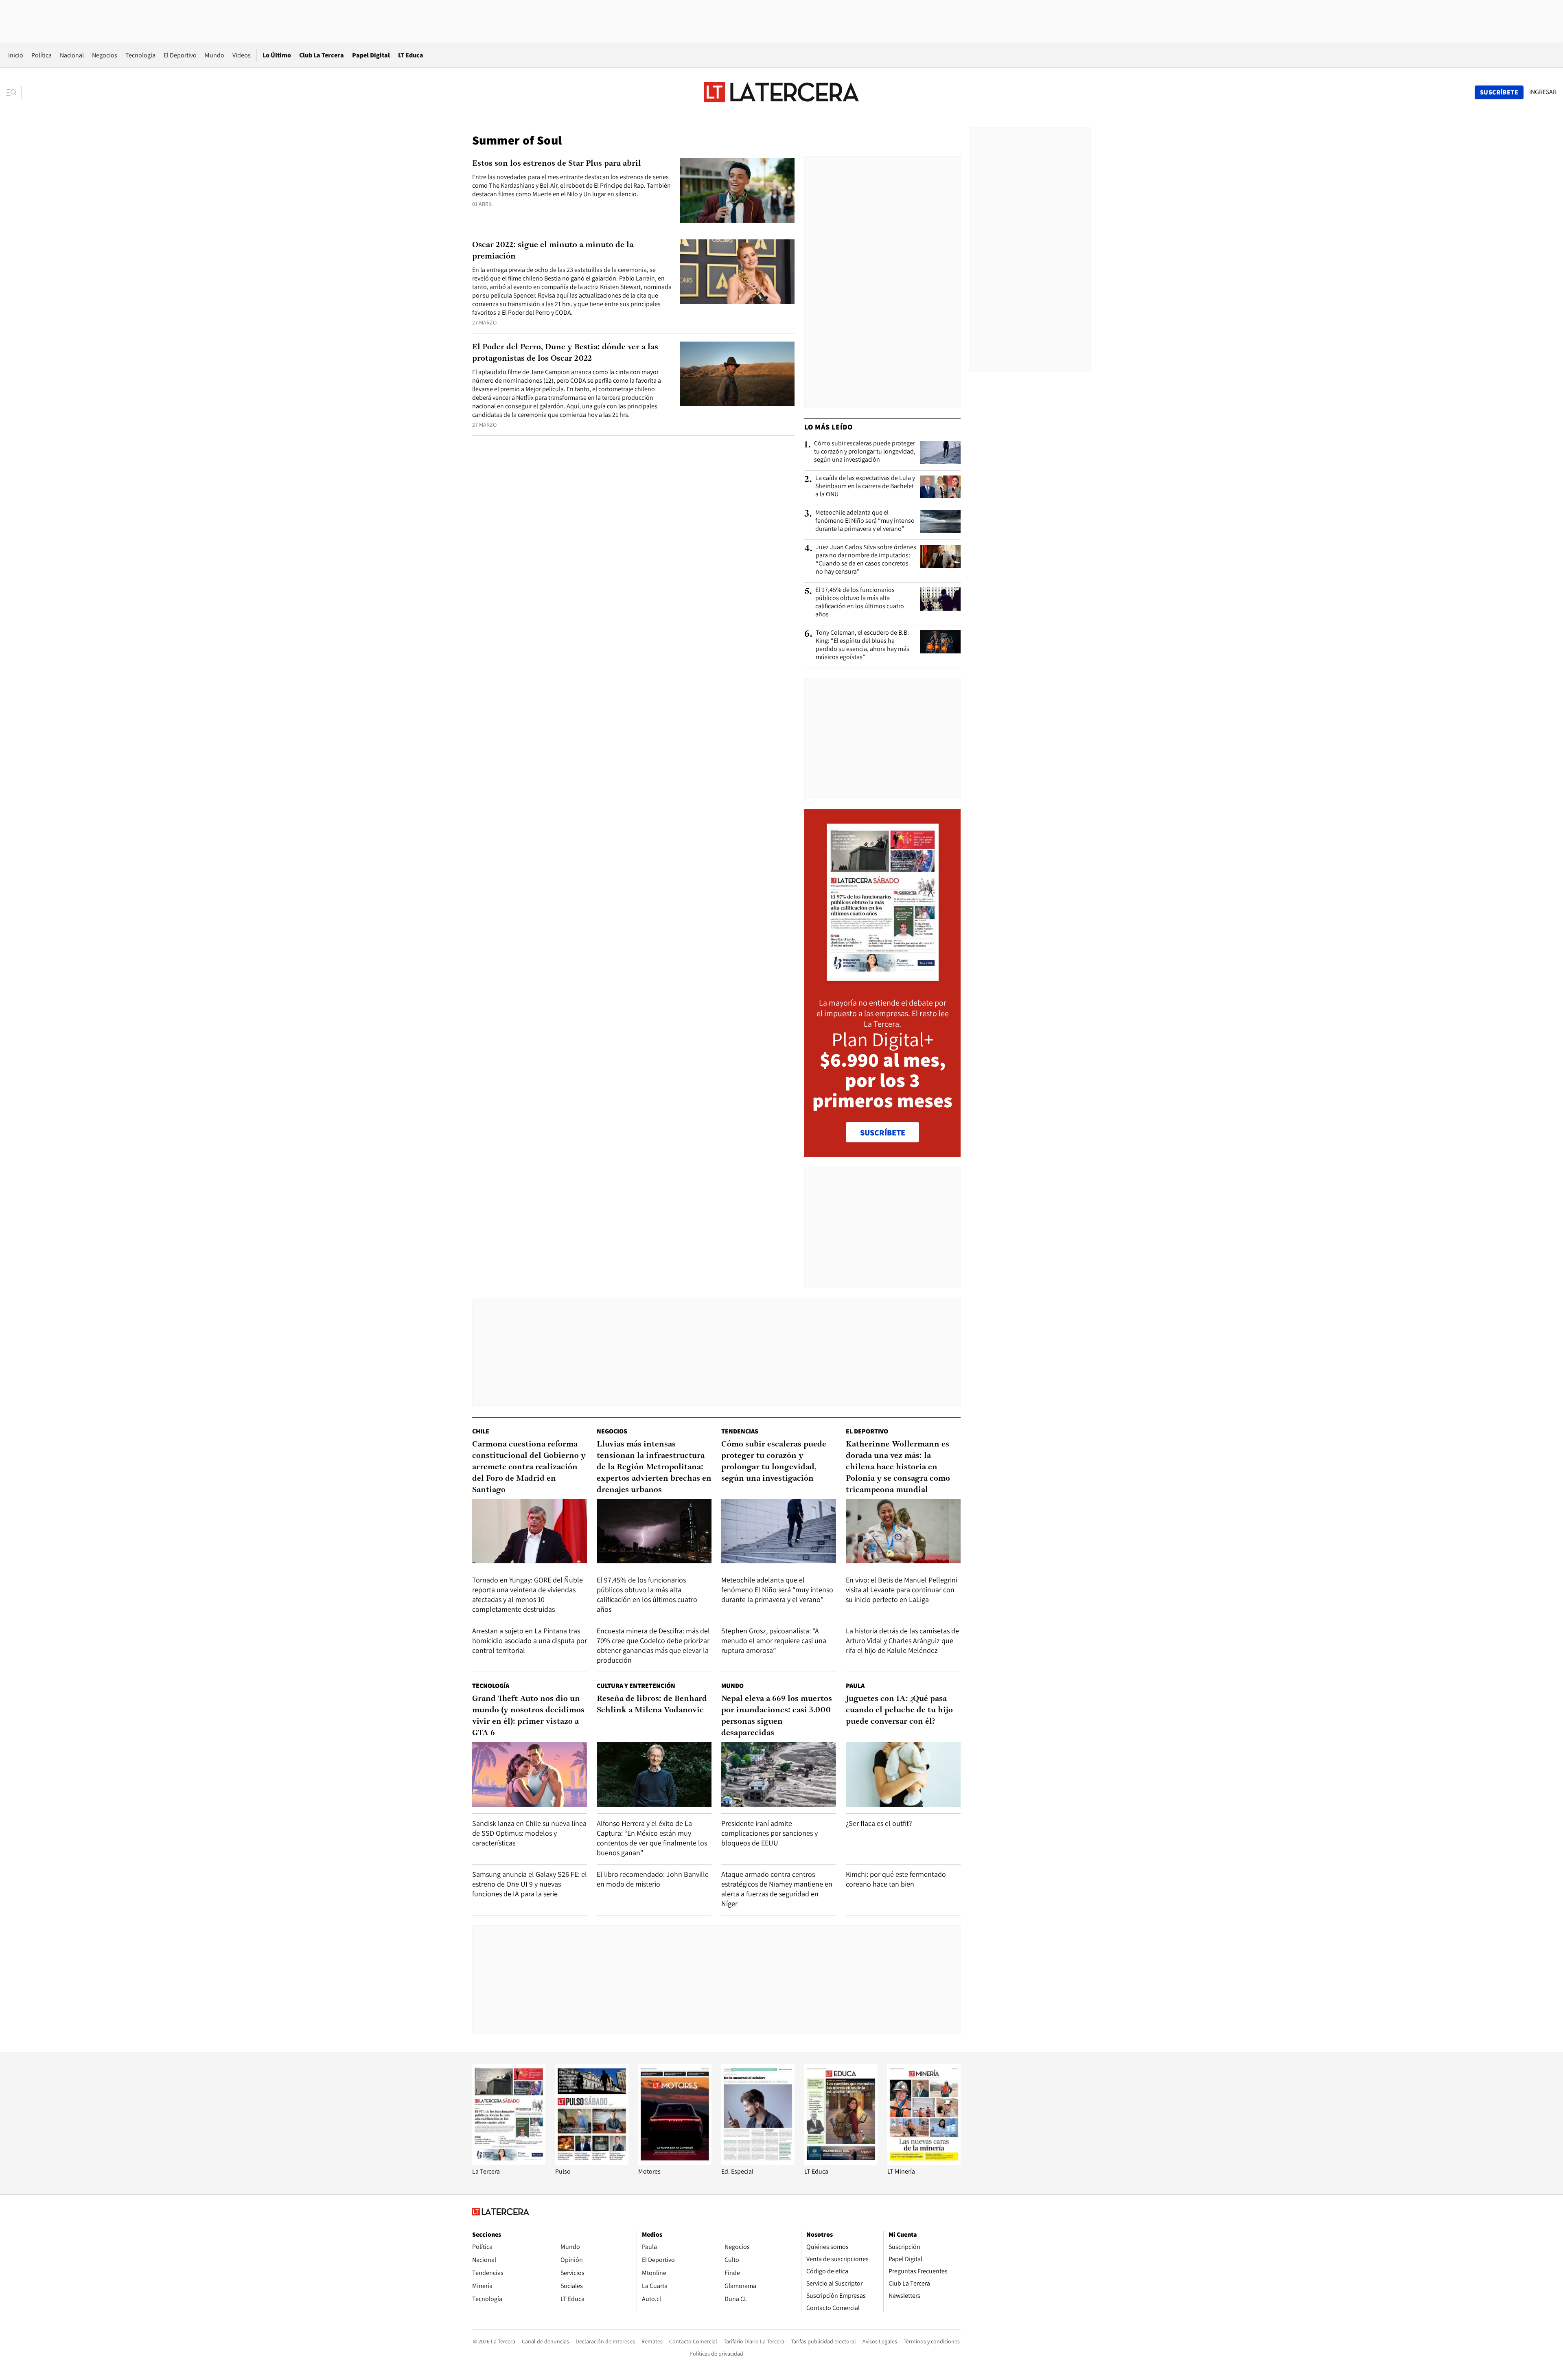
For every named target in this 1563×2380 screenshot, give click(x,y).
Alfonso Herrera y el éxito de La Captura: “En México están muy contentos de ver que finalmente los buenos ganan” (652, 1838)
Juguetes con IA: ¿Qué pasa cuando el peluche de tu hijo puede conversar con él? (899, 1710)
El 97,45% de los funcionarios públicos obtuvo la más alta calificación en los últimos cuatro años (860, 602)
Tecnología (140, 55)
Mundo (215, 55)
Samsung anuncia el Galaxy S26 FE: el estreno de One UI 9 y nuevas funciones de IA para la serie (530, 1884)
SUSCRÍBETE (883, 1133)
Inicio (16, 55)
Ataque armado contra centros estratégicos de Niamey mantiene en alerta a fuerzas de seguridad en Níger (777, 1889)
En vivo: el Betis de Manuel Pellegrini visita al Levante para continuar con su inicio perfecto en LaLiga (902, 1590)
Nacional (72, 55)
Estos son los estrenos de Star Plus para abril (557, 164)
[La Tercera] (509, 2163)
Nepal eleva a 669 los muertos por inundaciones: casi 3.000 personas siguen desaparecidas (777, 1716)
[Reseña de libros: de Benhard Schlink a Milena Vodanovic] (654, 1774)
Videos (242, 55)
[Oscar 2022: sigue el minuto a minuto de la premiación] (737, 272)
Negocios (105, 55)
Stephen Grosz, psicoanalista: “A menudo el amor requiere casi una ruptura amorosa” (774, 1640)
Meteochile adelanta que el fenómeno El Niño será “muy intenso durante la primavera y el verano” (865, 521)
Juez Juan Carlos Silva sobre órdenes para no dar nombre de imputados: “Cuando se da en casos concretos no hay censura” (866, 559)
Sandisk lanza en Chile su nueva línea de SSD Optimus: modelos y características (529, 1833)
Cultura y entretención (636, 1686)
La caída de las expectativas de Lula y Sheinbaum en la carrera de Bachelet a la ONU (865, 486)
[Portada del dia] (883, 976)
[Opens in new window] (675, 2163)
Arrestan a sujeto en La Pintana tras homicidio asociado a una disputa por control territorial (530, 1640)
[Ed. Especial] (758, 2163)
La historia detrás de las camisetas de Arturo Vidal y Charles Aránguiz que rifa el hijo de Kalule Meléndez (902, 1640)
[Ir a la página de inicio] (781, 92)
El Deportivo (180, 55)
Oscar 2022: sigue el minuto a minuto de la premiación (553, 251)
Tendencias (740, 1431)
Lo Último (277, 55)
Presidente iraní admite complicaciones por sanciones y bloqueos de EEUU (769, 1833)
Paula (855, 1686)
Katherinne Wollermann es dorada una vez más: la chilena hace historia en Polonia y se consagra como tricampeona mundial (898, 1467)
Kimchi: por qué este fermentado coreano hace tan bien (896, 1879)
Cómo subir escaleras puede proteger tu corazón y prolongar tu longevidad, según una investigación (865, 451)
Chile (481, 1431)
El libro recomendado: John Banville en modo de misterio (653, 1879)
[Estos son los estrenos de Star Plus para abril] (737, 190)
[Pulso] (592, 2163)
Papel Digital (371, 55)
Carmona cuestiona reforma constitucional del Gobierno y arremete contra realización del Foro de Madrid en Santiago (529, 1467)
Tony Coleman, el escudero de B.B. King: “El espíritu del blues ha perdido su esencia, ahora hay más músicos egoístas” (862, 645)
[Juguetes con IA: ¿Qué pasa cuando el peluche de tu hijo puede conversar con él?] (903, 1774)
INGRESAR (1543, 92)
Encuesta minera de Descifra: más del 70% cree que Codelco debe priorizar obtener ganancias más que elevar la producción (653, 1645)
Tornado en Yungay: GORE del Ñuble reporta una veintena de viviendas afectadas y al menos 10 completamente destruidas (528, 1594)
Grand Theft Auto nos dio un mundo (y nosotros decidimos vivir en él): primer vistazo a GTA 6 (528, 1716)
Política (42, 55)
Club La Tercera (322, 55)
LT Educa (411, 55)
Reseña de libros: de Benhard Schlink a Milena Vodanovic (652, 1705)
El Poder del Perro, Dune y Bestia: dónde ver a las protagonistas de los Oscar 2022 (565, 353)
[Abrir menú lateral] (14, 92)
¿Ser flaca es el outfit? (879, 1823)
